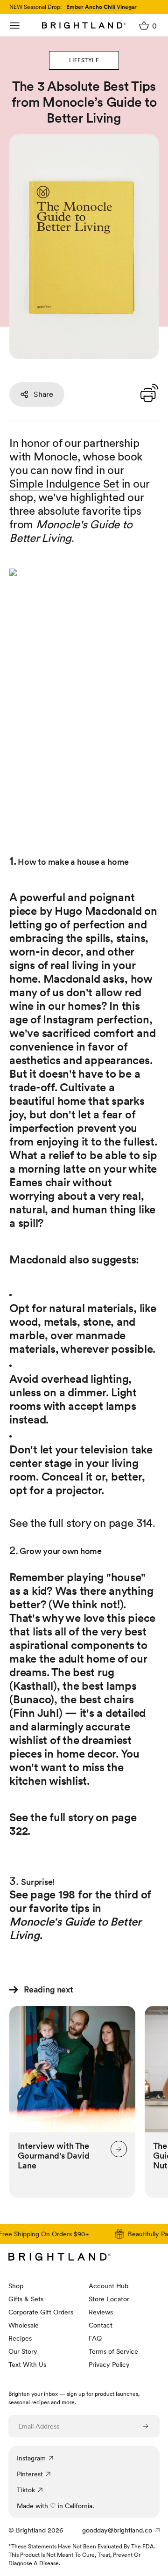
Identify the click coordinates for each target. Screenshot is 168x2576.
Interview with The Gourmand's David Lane (54, 2156)
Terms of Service (113, 2351)
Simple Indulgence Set (64, 484)
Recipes (20, 2338)
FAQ (95, 2338)
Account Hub (108, 2286)
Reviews (101, 2312)
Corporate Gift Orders (41, 2312)
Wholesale (24, 2325)
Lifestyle (84, 60)
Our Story (23, 2351)
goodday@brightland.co (117, 2530)
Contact (101, 2325)
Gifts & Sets (26, 2299)
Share (43, 394)
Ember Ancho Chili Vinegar (101, 7)
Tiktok (26, 2490)
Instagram (31, 2458)
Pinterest (30, 2474)
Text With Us (27, 2364)
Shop (16, 2286)
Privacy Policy (109, 2364)
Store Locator (109, 2299)
